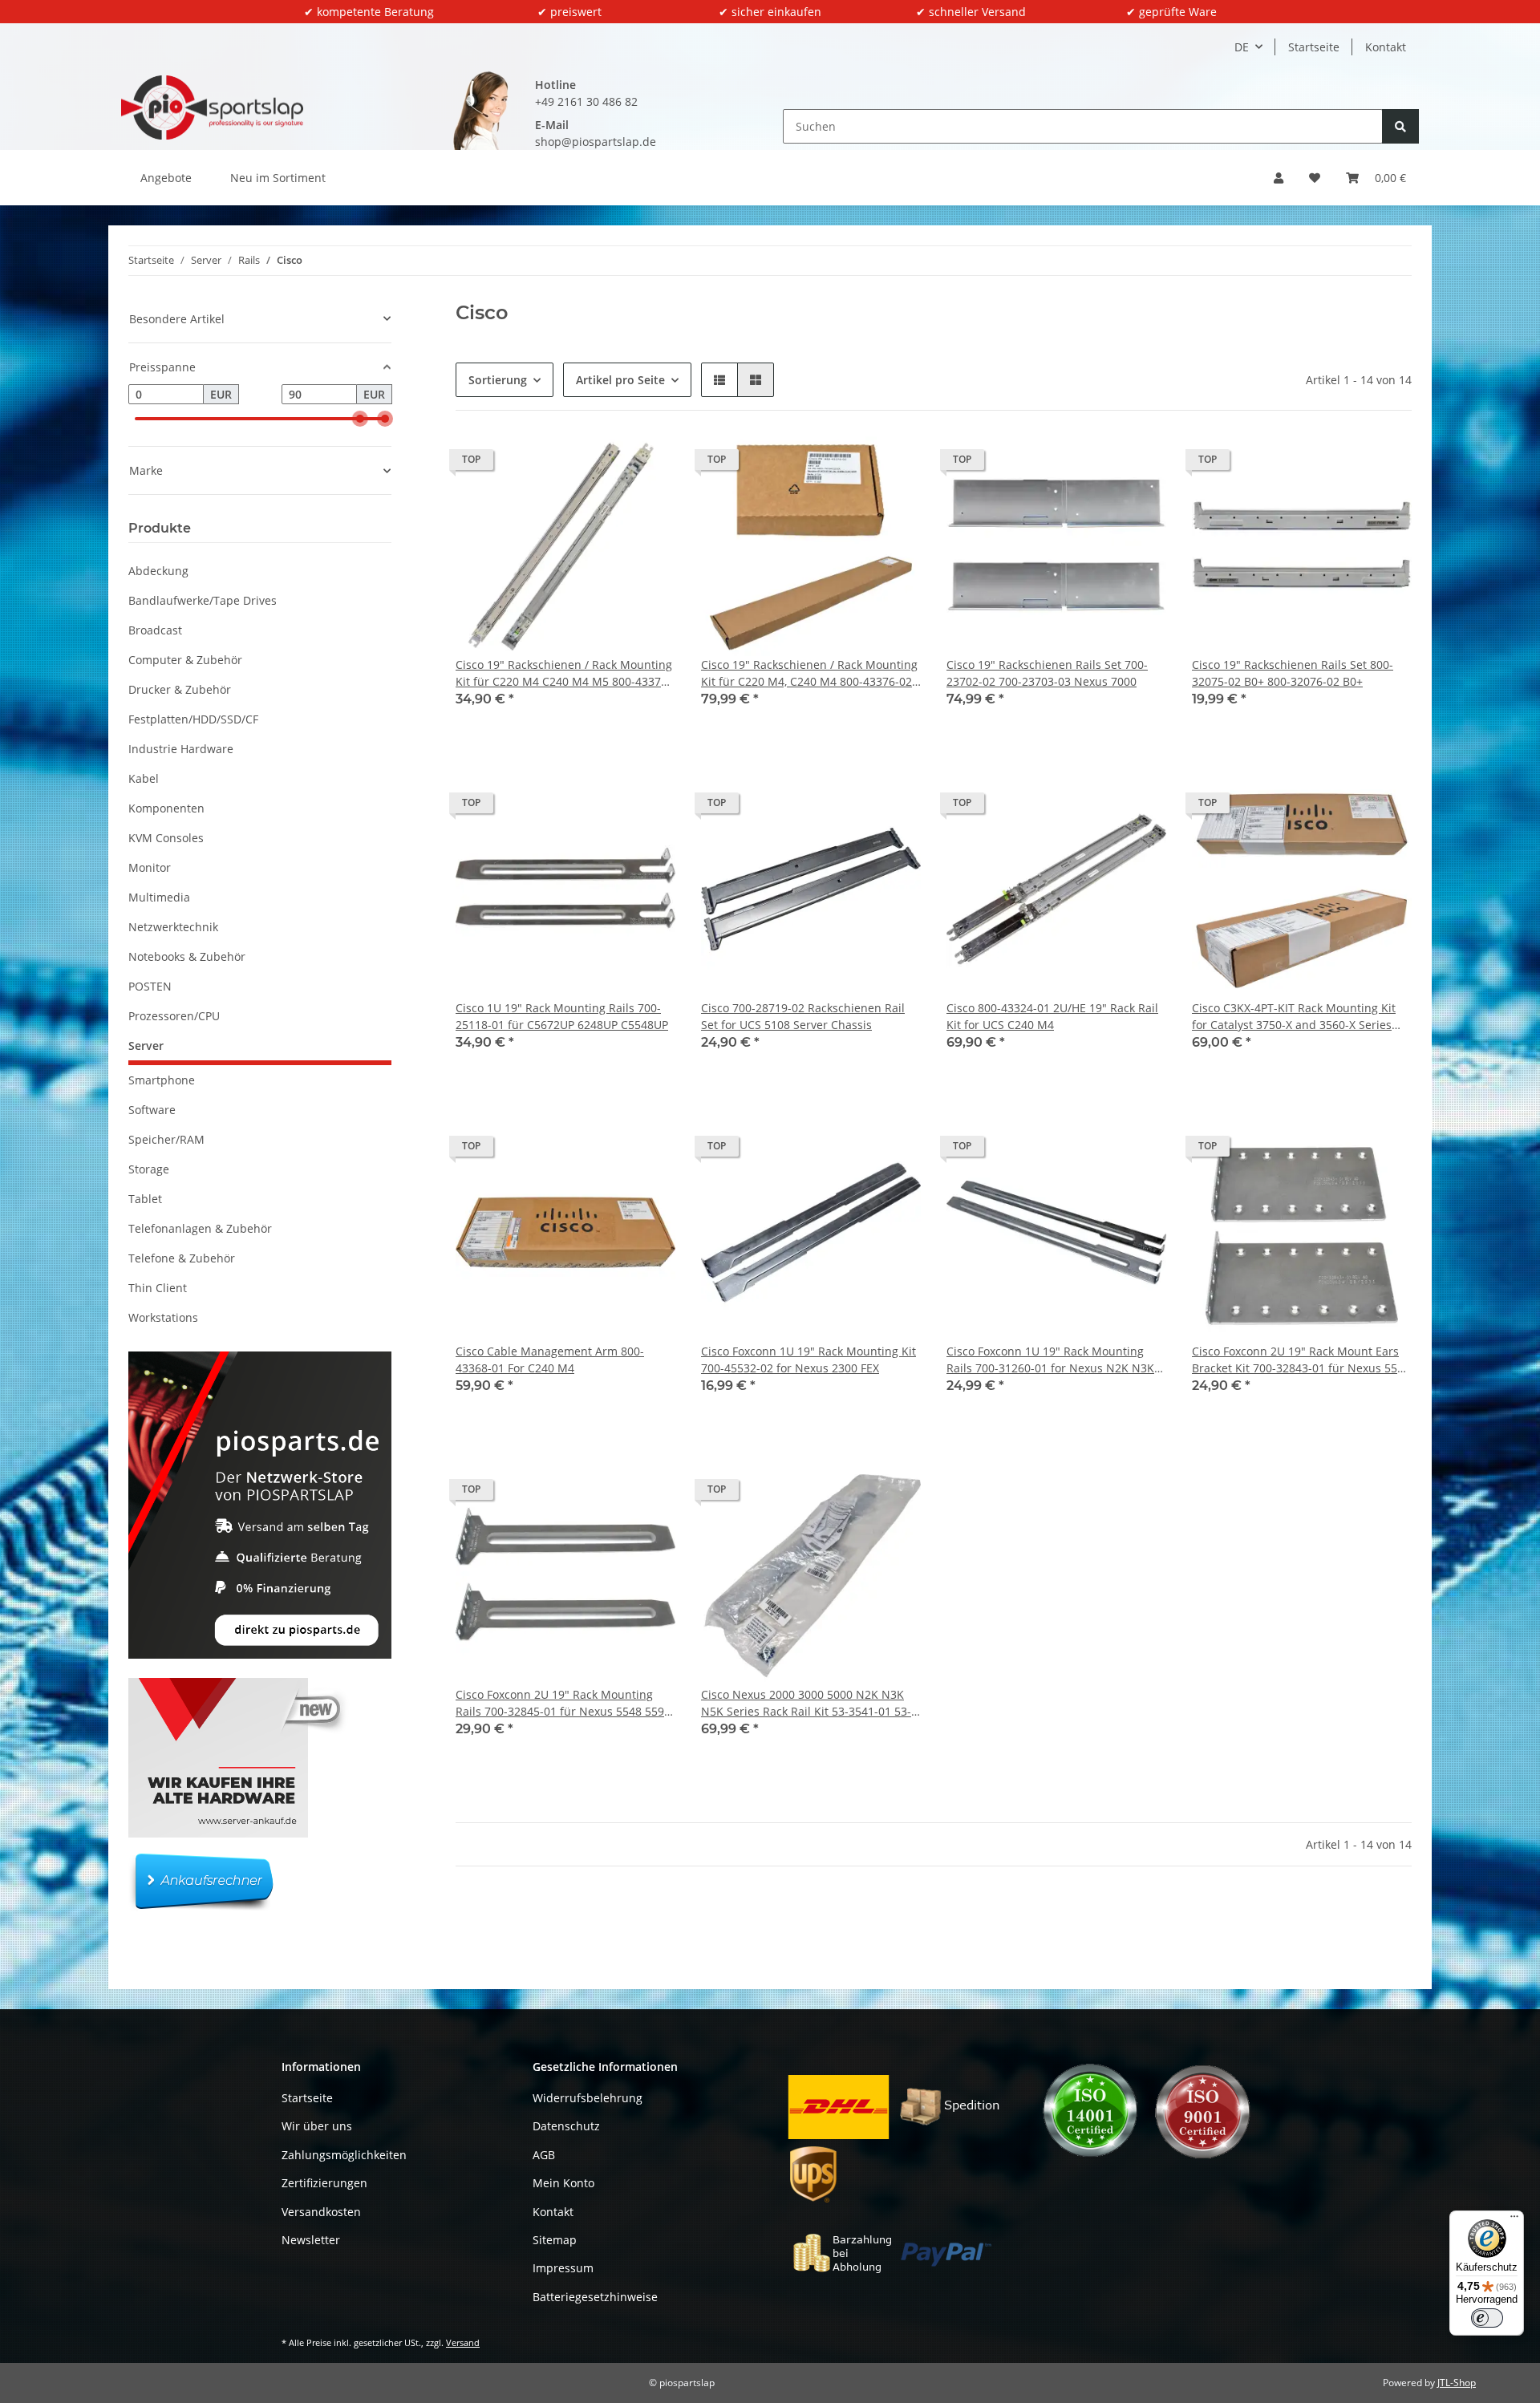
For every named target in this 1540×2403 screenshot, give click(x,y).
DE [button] (1242, 47)
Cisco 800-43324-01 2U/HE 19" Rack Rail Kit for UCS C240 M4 (1052, 1016)
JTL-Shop (1457, 2383)
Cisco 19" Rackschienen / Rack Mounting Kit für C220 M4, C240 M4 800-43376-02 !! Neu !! (809, 673)
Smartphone (162, 1080)
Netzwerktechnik (173, 927)
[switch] (1487, 2318)
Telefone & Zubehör (182, 1258)
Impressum (563, 2268)
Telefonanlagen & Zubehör (200, 1228)
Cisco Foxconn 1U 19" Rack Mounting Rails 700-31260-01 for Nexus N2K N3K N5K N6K (1050, 1360)
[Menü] (1514, 2220)
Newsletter (311, 2240)
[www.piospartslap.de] (212, 107)
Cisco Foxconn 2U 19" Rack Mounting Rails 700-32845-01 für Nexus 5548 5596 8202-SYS (563, 1703)
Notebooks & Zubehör (187, 956)
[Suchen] (1400, 126)
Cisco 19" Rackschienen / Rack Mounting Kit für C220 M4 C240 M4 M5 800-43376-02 (564, 673)
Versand (463, 2342)
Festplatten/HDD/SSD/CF (193, 719)
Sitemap (555, 2240)
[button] (1279, 178)
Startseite (1314, 47)
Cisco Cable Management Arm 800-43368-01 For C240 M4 (550, 1360)
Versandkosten (321, 2212)
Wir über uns (317, 2126)
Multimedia (159, 897)
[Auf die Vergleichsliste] (606, 464)
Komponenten (166, 808)
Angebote (166, 178)
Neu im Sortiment (278, 178)
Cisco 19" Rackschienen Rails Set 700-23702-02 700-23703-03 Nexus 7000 (1047, 673)
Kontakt (1386, 47)
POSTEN (150, 986)
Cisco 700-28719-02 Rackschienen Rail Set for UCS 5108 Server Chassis (803, 1016)
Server (146, 1045)
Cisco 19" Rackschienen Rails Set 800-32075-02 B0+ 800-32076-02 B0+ (1293, 673)
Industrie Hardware (181, 749)
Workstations (163, 1317)
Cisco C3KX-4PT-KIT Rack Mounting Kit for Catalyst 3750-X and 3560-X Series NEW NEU (1294, 1017)
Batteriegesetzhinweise (595, 2297)
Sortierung (498, 380)
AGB (544, 2155)
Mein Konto (563, 2183)
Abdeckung (158, 571)
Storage (149, 1169)
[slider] (360, 419)
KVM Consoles (166, 838)
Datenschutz (566, 2126)
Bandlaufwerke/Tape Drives (203, 600)
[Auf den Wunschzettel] (648, 464)
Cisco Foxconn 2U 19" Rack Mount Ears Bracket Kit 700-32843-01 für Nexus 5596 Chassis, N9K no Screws (1301, 1360)
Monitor (150, 867)
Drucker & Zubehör (180, 689)
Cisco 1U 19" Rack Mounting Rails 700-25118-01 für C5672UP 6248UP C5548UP (562, 1016)
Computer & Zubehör (185, 660)
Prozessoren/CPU (174, 1016)
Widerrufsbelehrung (588, 2098)
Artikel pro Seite (620, 380)
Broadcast (155, 630)
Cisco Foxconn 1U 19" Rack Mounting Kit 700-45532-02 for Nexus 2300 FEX (808, 1360)
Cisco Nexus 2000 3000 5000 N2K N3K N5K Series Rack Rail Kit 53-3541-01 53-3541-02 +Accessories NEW (806, 1703)
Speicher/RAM (166, 1139)
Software (152, 1110)
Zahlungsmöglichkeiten (344, 2155)
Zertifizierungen (324, 2183)
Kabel (144, 778)
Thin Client (158, 1288)
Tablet (145, 1199)
